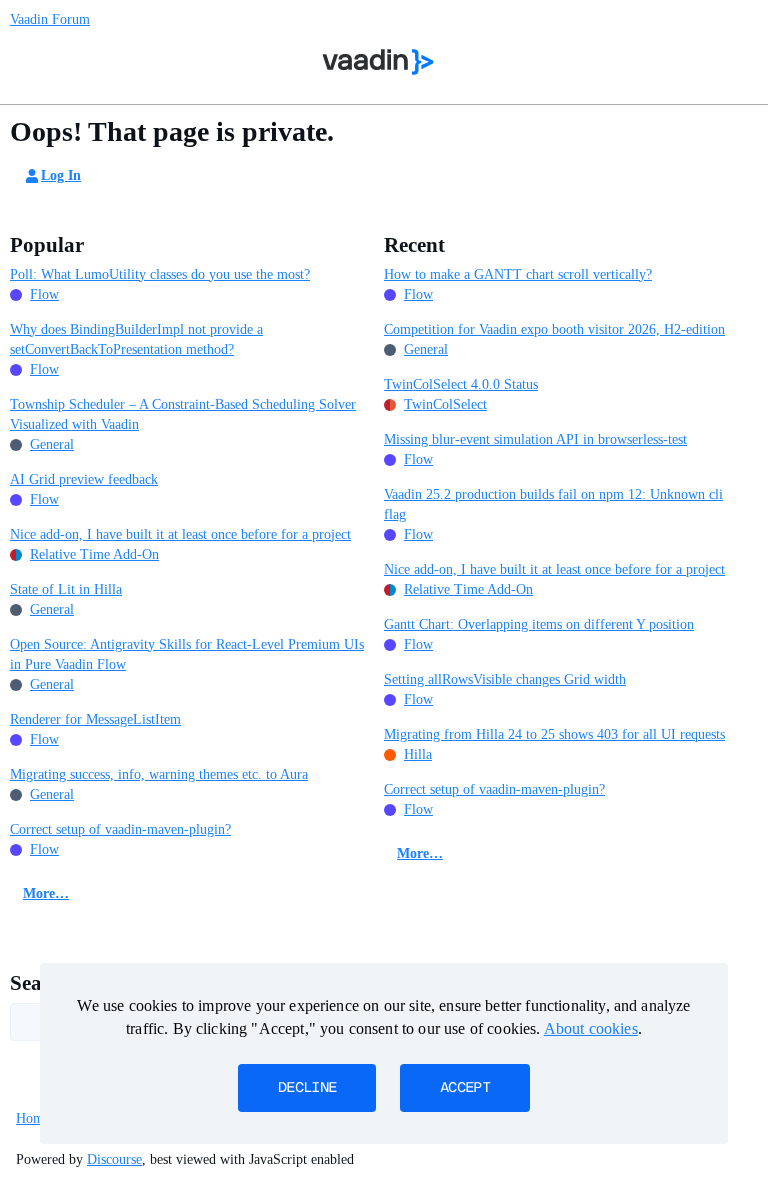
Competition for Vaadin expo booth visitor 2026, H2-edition (554, 329)
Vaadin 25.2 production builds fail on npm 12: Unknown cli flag (553, 504)
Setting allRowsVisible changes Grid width (505, 679)
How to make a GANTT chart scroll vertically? (518, 274)
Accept (465, 1088)
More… (46, 893)
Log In (61, 175)
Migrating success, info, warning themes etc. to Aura (159, 774)
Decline (307, 1088)
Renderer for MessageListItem (95, 719)
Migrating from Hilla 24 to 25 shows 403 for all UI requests (554, 734)
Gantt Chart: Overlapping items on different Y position (539, 624)
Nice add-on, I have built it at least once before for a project (180, 534)
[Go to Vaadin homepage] (378, 62)
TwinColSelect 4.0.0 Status (461, 384)
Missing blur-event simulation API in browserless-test (535, 439)
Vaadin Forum (50, 19)
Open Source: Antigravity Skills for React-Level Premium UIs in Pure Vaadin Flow (187, 654)
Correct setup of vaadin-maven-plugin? (120, 829)
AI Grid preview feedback (84, 479)
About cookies (591, 1028)
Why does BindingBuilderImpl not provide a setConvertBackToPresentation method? (136, 339)
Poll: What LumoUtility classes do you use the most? (160, 274)
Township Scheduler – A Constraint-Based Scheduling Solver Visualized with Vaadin (183, 414)
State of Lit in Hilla (66, 589)
